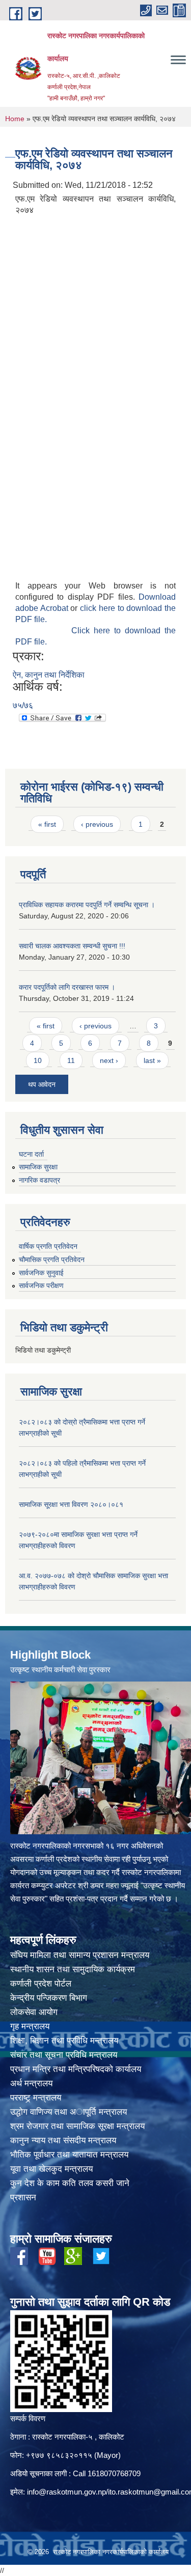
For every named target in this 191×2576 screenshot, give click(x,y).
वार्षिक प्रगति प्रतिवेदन (48, 1246)
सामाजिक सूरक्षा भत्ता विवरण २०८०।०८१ (71, 1504)
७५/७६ (23, 705)
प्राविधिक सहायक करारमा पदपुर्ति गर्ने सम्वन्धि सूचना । (87, 905)
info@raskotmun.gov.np (66, 2492)
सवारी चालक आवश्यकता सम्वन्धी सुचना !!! (72, 946)
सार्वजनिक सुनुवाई (41, 1273)
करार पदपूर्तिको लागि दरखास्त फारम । (67, 987)
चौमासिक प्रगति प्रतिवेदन (52, 1259)
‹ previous (97, 824)
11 (71, 1060)
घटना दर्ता (31, 1154)
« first (47, 824)
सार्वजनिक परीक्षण (41, 1285)
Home (15, 119)
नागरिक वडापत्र (39, 1180)
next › (109, 1060)
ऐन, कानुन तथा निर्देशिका (49, 675)
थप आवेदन (42, 1084)
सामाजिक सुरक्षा (38, 1167)
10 (38, 1060)
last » (152, 1060)
